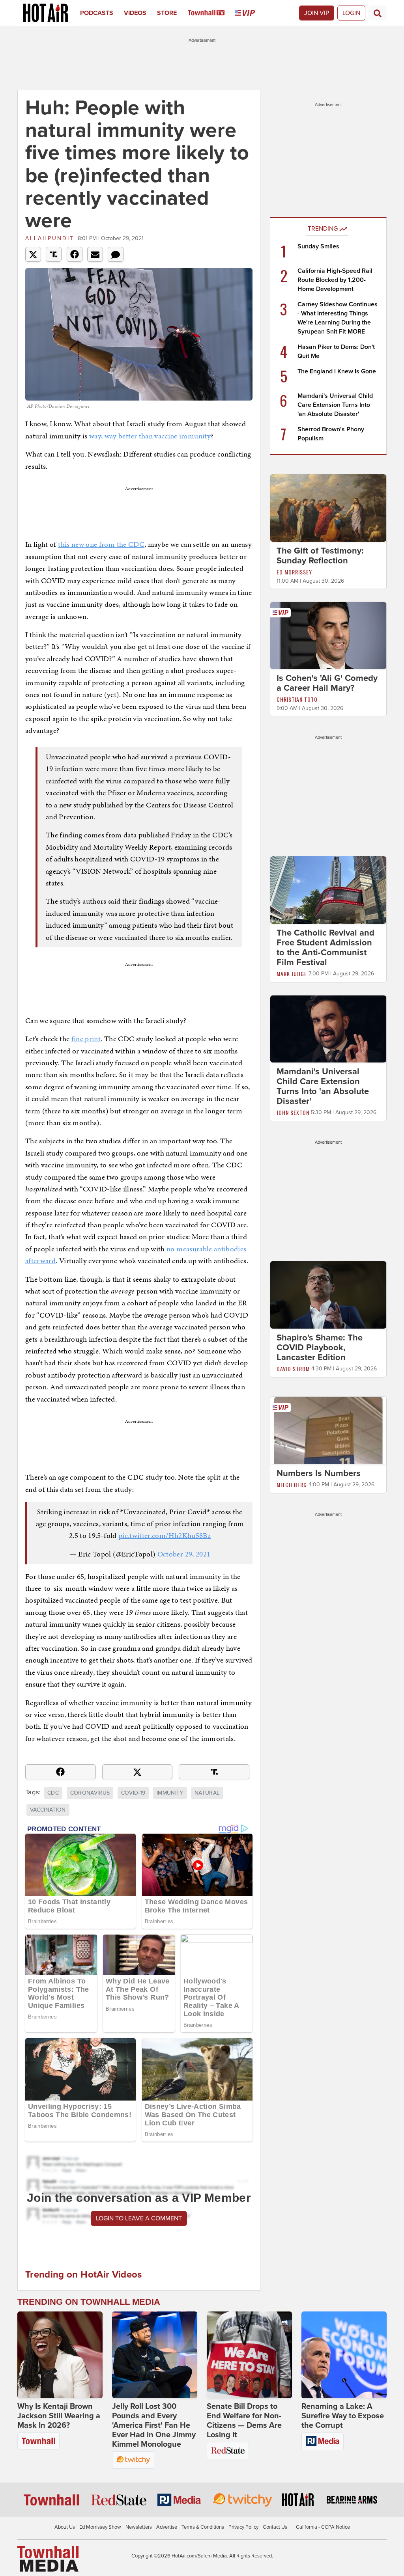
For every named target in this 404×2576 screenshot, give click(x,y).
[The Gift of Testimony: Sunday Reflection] (328, 507)
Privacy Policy (243, 2527)
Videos (135, 13)
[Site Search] (378, 13)
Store (167, 13)
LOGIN (351, 13)
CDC (53, 1793)
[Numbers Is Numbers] (328, 1430)
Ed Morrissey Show (100, 2527)
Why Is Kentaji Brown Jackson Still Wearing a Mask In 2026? (59, 2416)
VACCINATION (48, 1810)
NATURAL (207, 1793)
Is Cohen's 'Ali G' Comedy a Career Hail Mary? (327, 683)
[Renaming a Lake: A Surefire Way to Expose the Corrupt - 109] (344, 2355)
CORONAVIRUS (90, 1793)
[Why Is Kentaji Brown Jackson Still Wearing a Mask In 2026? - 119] (60, 2355)
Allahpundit (50, 238)
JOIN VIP (317, 13)
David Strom (293, 1369)
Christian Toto (297, 699)
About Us (65, 2527)
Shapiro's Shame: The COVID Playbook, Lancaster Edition (320, 1348)
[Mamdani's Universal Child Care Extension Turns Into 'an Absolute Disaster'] (328, 1029)
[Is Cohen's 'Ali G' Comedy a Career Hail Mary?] (328, 635)
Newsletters (139, 2527)
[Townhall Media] (48, 2559)
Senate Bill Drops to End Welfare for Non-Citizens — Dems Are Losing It (244, 2421)
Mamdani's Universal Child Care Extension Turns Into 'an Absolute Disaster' (335, 405)
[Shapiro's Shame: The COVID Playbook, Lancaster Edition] (328, 1295)
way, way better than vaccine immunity (150, 436)
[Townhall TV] (212, 13)
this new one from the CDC (101, 544)
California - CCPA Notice (323, 2527)
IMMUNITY (170, 1793)
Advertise (167, 2527)
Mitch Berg (292, 1485)
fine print (86, 1039)
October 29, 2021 (184, 1554)
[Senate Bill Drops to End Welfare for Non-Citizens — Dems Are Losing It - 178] (249, 2355)
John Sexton (293, 1112)
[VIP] (250, 13)
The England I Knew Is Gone (337, 371)
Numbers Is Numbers (319, 1473)
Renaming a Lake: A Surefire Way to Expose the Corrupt (343, 2416)
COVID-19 (133, 1793)
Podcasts (97, 13)
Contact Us (275, 2527)
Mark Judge (292, 974)
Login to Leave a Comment (139, 2218)
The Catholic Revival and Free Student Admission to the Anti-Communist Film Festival (325, 948)
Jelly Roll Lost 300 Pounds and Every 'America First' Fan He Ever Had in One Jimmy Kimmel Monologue (154, 2425)
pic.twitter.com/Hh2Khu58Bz (165, 1535)
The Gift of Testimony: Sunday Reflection (320, 556)
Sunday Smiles (318, 246)
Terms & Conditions (203, 2527)
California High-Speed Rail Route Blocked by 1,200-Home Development (335, 280)
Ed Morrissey (294, 572)
